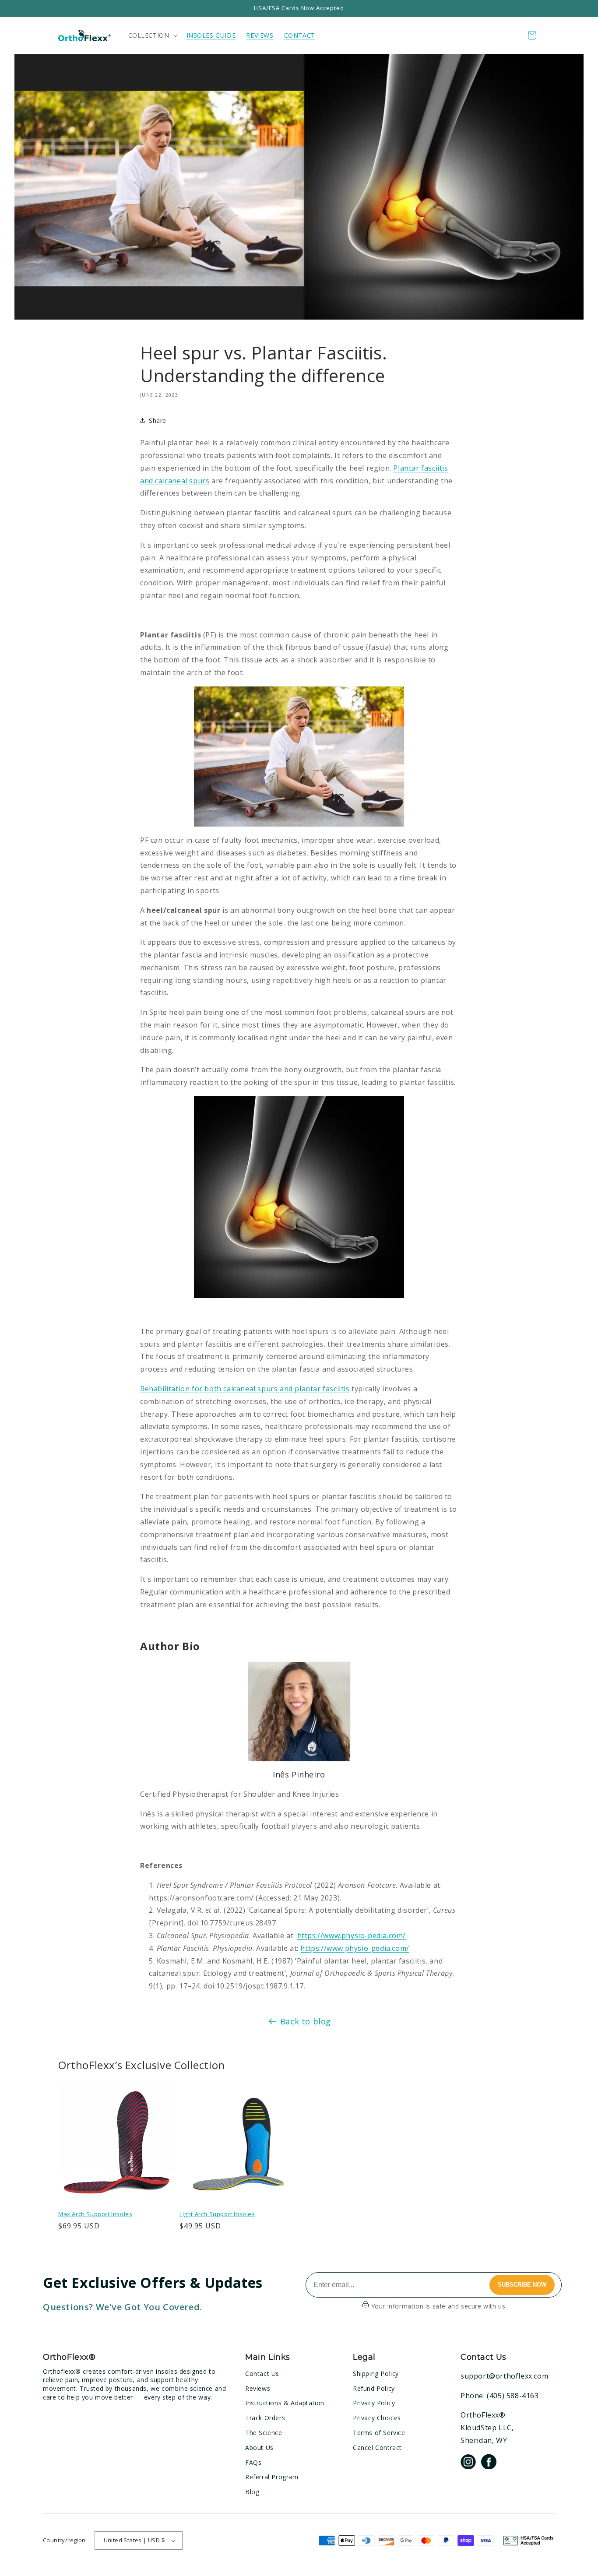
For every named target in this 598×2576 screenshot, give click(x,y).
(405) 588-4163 (513, 2396)
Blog (252, 2492)
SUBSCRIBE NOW (522, 2285)
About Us (259, 2448)
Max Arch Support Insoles (95, 2214)
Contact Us (262, 2374)
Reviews (258, 2388)
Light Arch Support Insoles (217, 2214)
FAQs (253, 2462)
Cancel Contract (377, 2448)
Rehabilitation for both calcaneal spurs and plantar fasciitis (245, 1389)
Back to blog (306, 2021)
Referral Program (272, 2477)
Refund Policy (374, 2388)
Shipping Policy (376, 2374)
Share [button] (158, 421)
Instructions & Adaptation (285, 2403)
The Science (264, 2433)
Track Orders (265, 2418)
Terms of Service (379, 2433)
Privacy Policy (374, 2403)
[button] (152, 35)
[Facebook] (489, 2463)
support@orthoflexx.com (504, 2376)
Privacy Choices (377, 2418)
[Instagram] (468, 2463)
